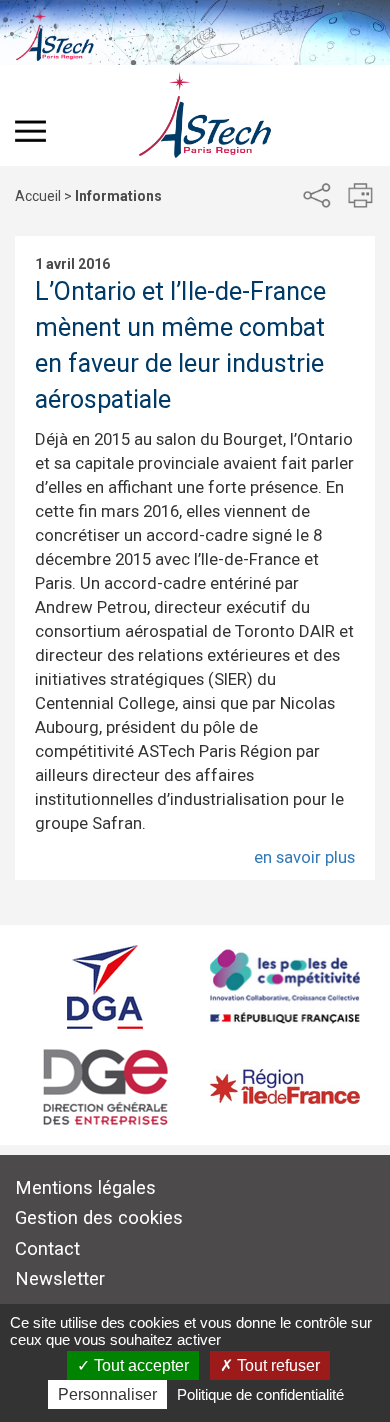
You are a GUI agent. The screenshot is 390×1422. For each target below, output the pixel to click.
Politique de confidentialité (260, 1394)
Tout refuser (276, 1365)
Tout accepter (139, 1365)
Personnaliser (107, 1394)
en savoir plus (304, 857)
